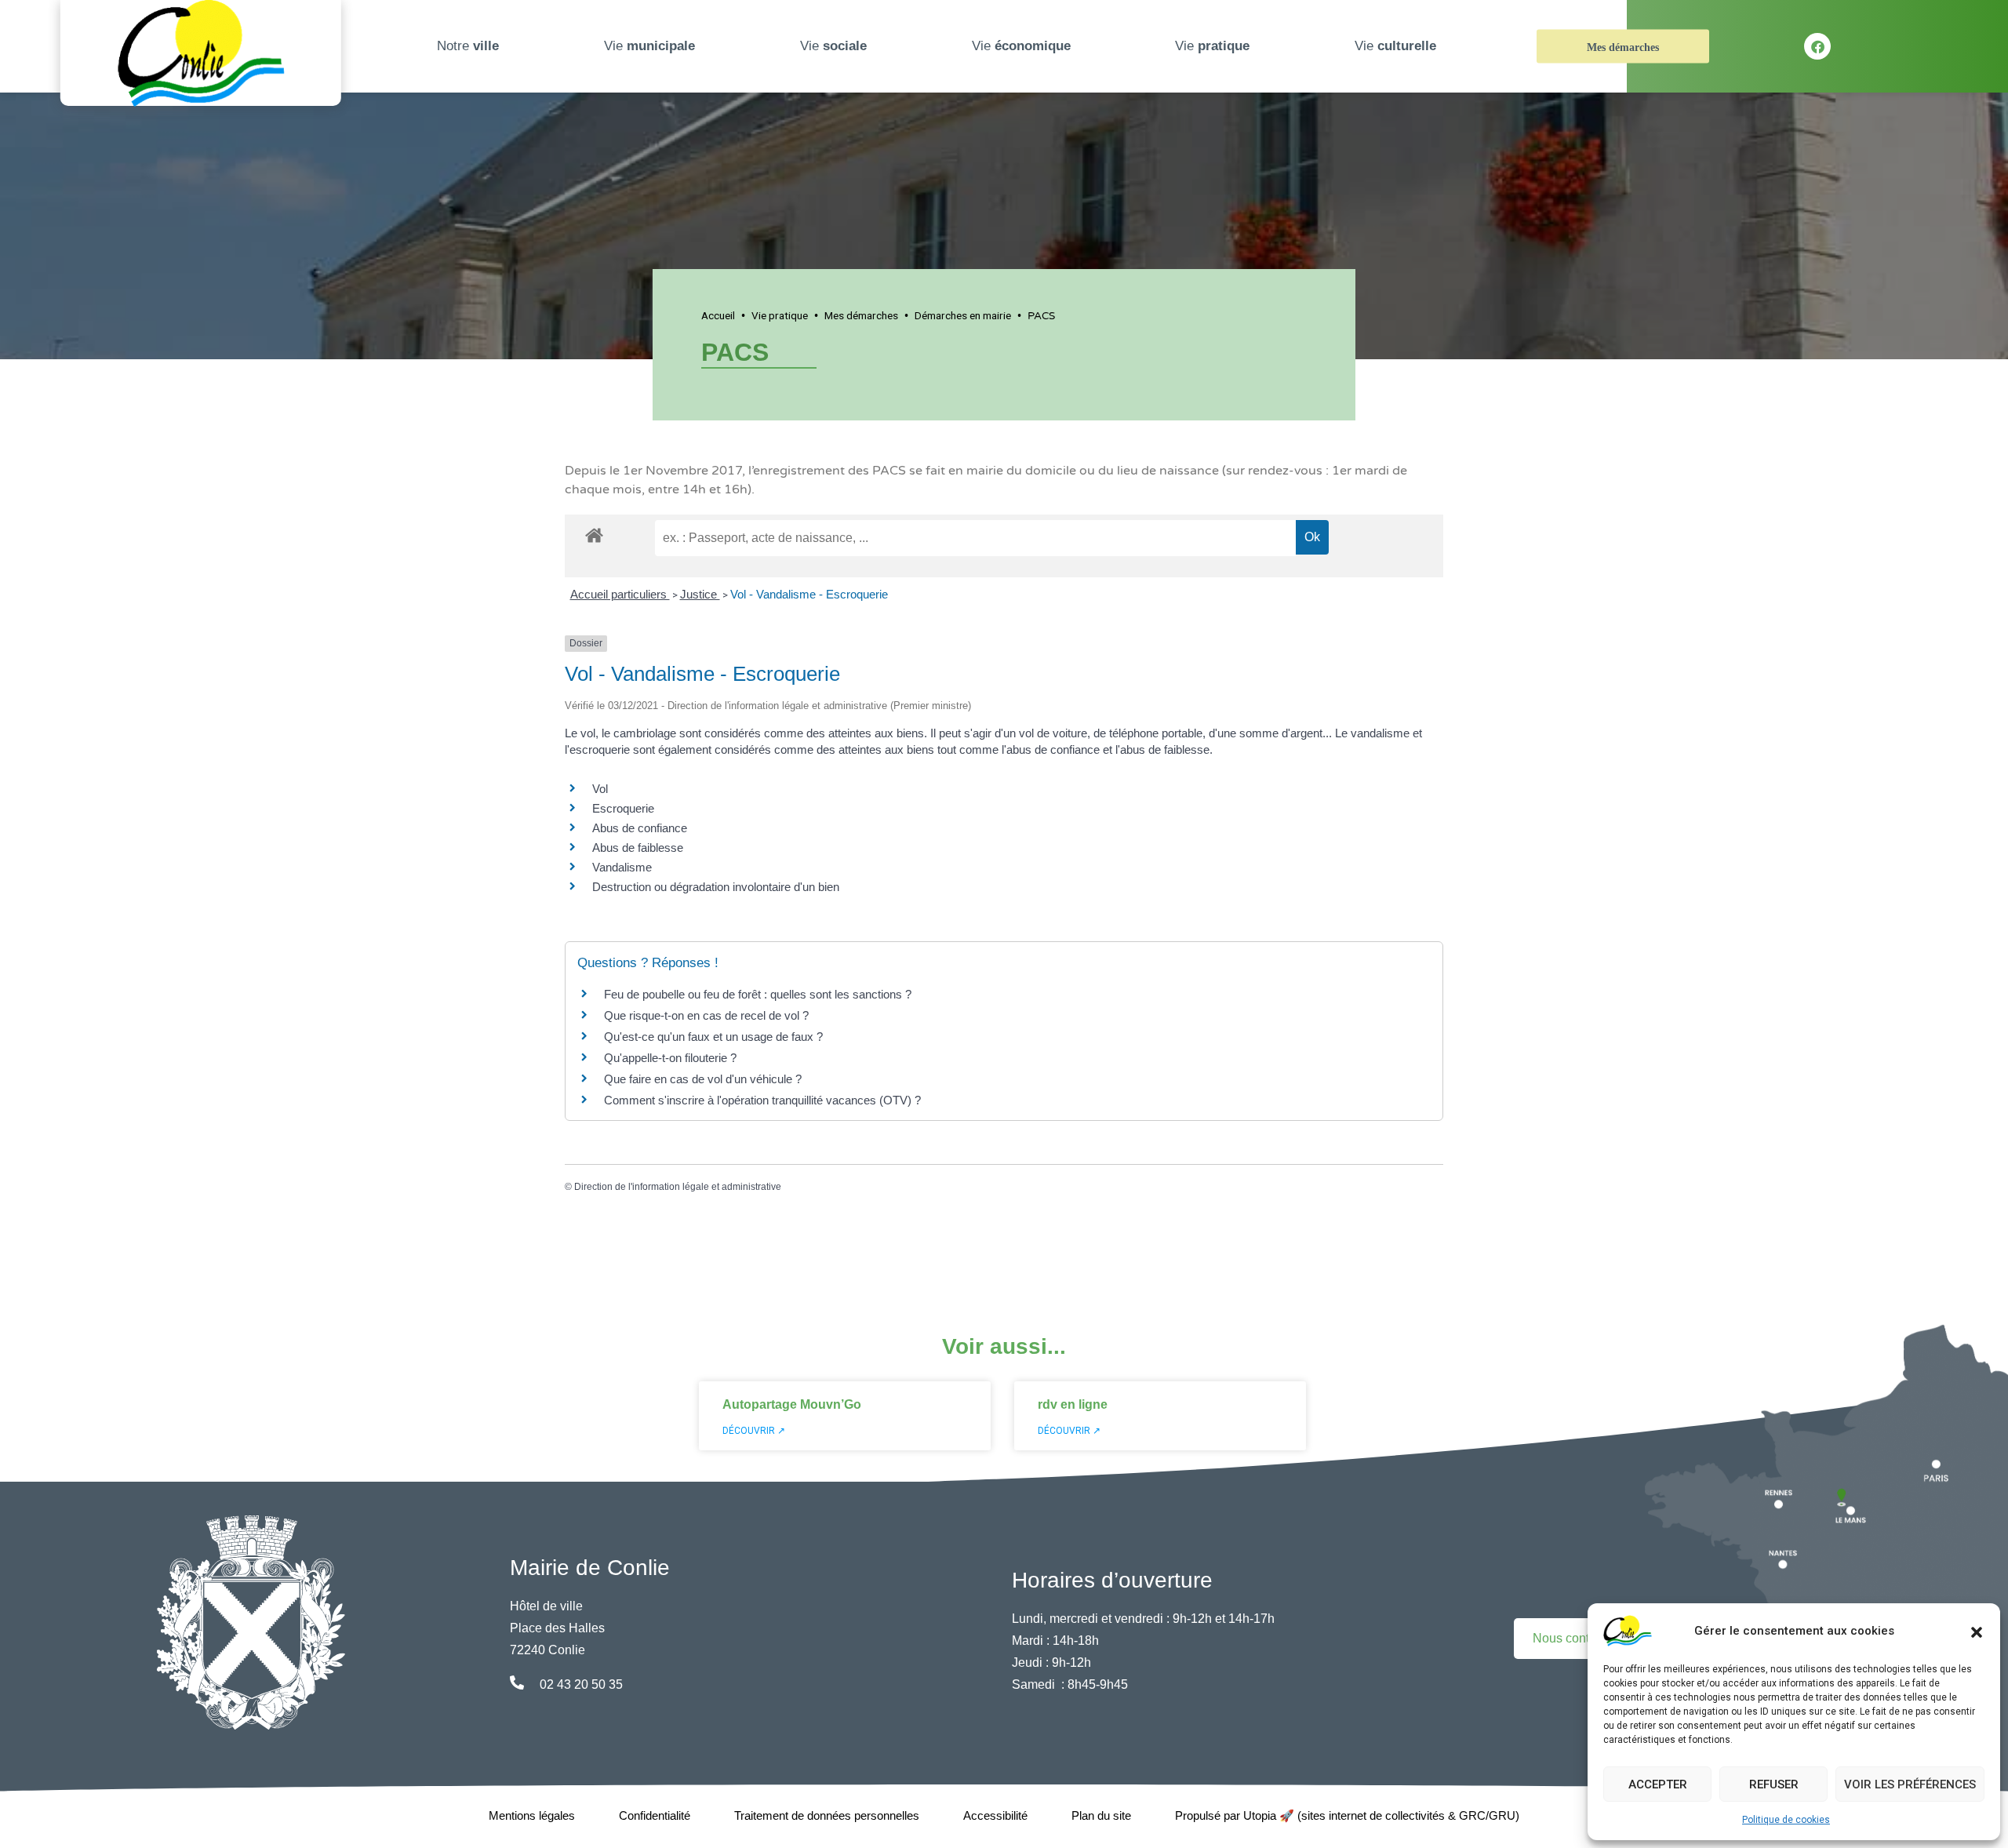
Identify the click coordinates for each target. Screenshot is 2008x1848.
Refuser (1774, 1784)
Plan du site (1101, 1815)
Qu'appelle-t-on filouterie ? (670, 1058)
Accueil (718, 315)
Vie (649, 46)
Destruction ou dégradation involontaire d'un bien (716, 887)
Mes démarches (1623, 47)
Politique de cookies (1786, 1820)
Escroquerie (623, 808)
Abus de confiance (640, 828)
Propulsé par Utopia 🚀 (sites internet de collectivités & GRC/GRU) (1347, 1815)
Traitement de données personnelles (827, 1815)
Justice (700, 594)
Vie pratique (780, 315)
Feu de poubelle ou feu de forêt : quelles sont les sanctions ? (758, 994)
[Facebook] (1817, 46)
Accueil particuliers (620, 594)
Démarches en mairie (963, 315)
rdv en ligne (1073, 1404)
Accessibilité (995, 1815)
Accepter (1658, 1784)
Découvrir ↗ (754, 1431)
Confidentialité (655, 1815)
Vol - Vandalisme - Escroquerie (809, 594)
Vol (600, 789)
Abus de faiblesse (638, 848)
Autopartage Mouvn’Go (792, 1404)
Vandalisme (622, 867)
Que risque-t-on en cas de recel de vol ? (706, 1015)
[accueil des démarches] (594, 533)
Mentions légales (532, 1815)
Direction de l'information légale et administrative (678, 1187)
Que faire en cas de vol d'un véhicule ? (703, 1079)
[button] (1977, 1631)
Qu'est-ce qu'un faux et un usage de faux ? (713, 1037)
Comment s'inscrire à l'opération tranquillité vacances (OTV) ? (762, 1100)
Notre (468, 46)
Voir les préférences (1910, 1784)
